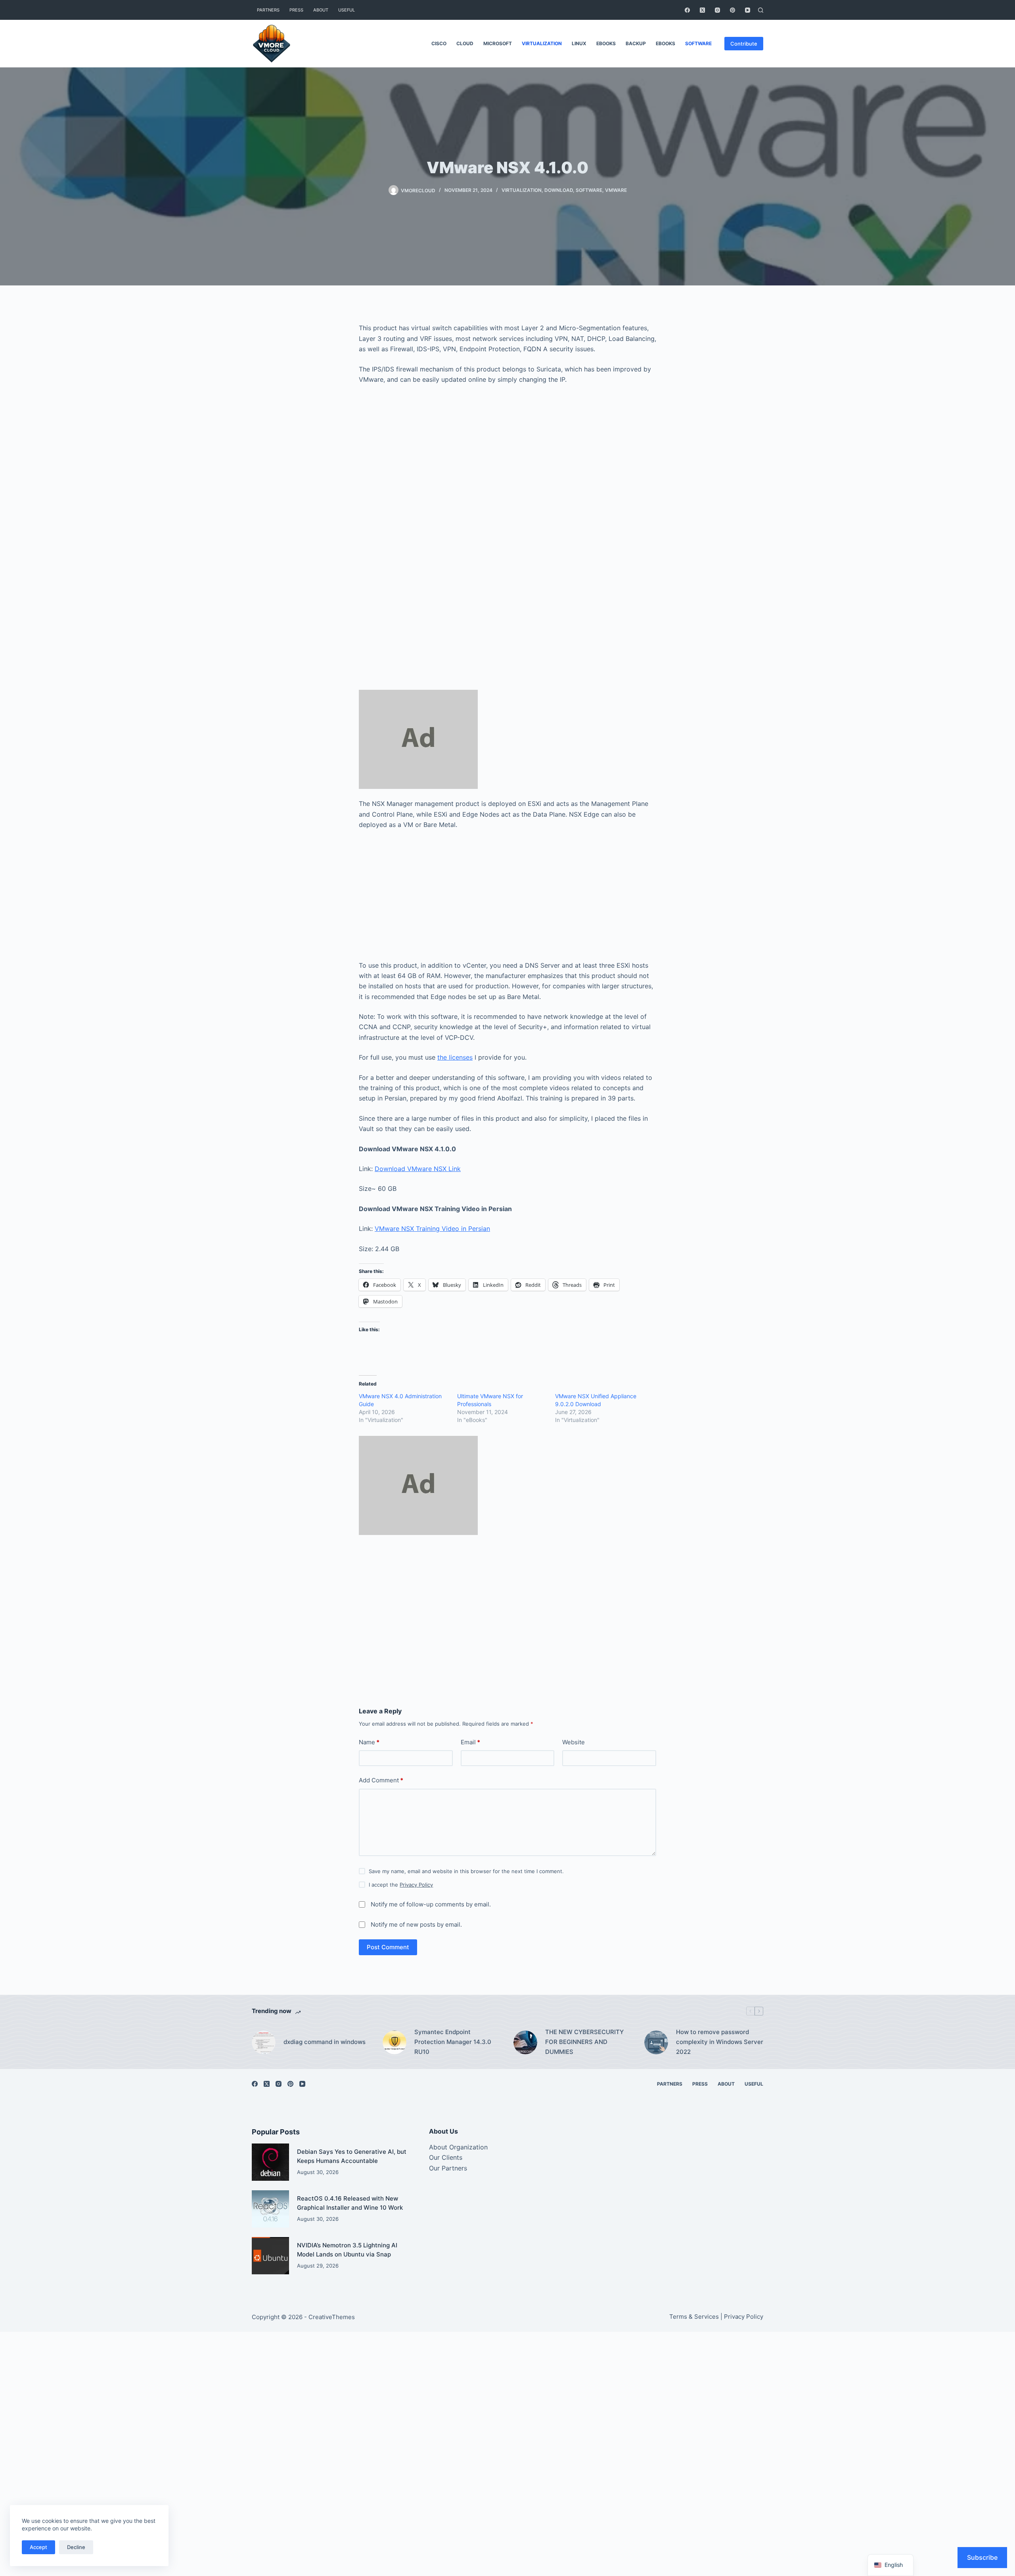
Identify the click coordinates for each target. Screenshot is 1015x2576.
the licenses (455, 1057)
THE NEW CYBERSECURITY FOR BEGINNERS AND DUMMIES (584, 2042)
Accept (38, 2547)
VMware (616, 190)
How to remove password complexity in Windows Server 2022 (720, 2042)
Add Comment (381, 1780)
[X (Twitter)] (702, 10)
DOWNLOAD (559, 190)
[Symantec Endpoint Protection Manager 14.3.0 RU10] (395, 2042)
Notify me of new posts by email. (416, 1924)
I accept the (401, 1885)
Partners (268, 10)
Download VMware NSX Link (418, 1169)
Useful (347, 10)
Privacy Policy (416, 1885)
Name (369, 1742)
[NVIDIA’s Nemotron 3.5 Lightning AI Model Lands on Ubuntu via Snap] (270, 2256)
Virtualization (542, 43)
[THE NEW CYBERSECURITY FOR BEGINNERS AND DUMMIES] (525, 2042)
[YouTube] (748, 10)
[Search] (761, 10)
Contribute (744, 44)
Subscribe (982, 2557)
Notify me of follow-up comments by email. (431, 1904)
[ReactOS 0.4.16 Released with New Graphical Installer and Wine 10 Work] (270, 2209)
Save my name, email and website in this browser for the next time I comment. (466, 1871)
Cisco (439, 43)
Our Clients (446, 2157)
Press (296, 10)
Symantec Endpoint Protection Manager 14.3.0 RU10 (453, 2042)
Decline (76, 2547)
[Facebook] (687, 10)
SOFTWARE (698, 43)
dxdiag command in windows (325, 2042)
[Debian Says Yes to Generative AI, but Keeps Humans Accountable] (270, 2162)
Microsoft (498, 43)
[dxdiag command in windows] (264, 2042)
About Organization (458, 2147)
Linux (579, 43)
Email (470, 1742)
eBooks (606, 43)
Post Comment (388, 1947)
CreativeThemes (332, 2317)
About (321, 10)
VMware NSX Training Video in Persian (432, 1229)
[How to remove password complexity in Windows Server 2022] (656, 2042)
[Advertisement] (507, 483)
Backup (636, 43)
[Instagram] (717, 10)
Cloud (465, 43)
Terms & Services (694, 2317)
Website (574, 1742)
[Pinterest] (733, 10)
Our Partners (448, 2168)
